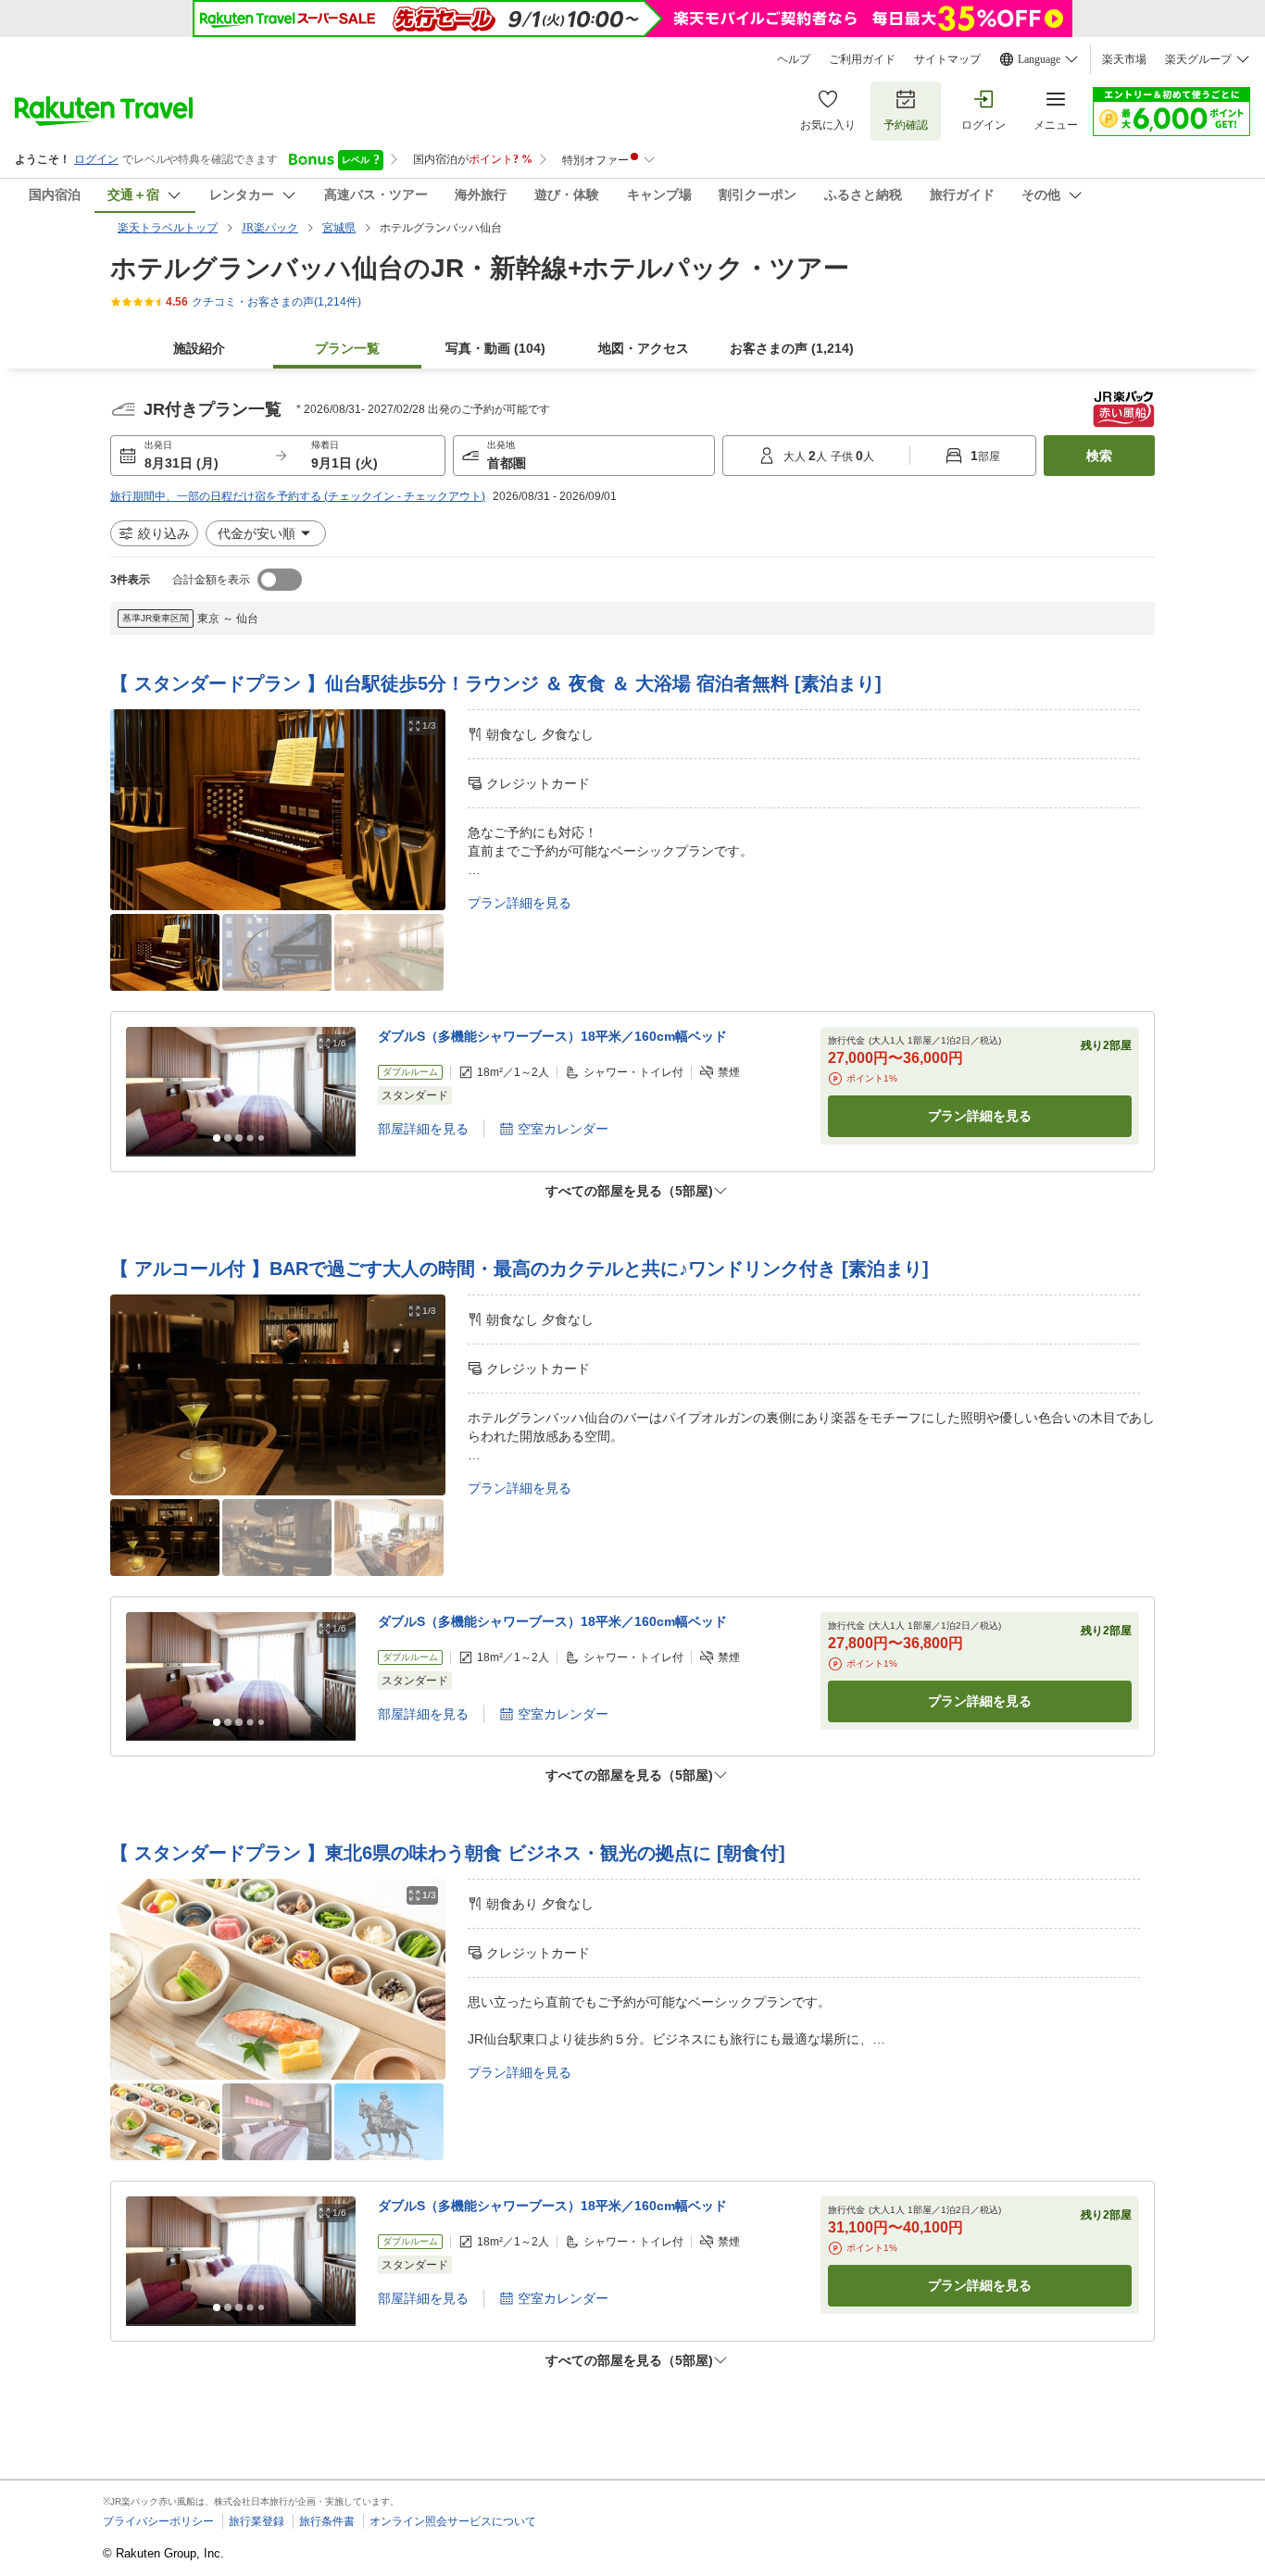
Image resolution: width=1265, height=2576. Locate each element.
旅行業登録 (257, 2521)
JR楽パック (270, 228)
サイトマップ (947, 59)
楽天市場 (1124, 59)
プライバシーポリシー (158, 2521)
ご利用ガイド (862, 59)
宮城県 (339, 228)
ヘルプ (794, 59)
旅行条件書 (327, 2521)
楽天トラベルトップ (168, 228)
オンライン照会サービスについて (453, 2521)
